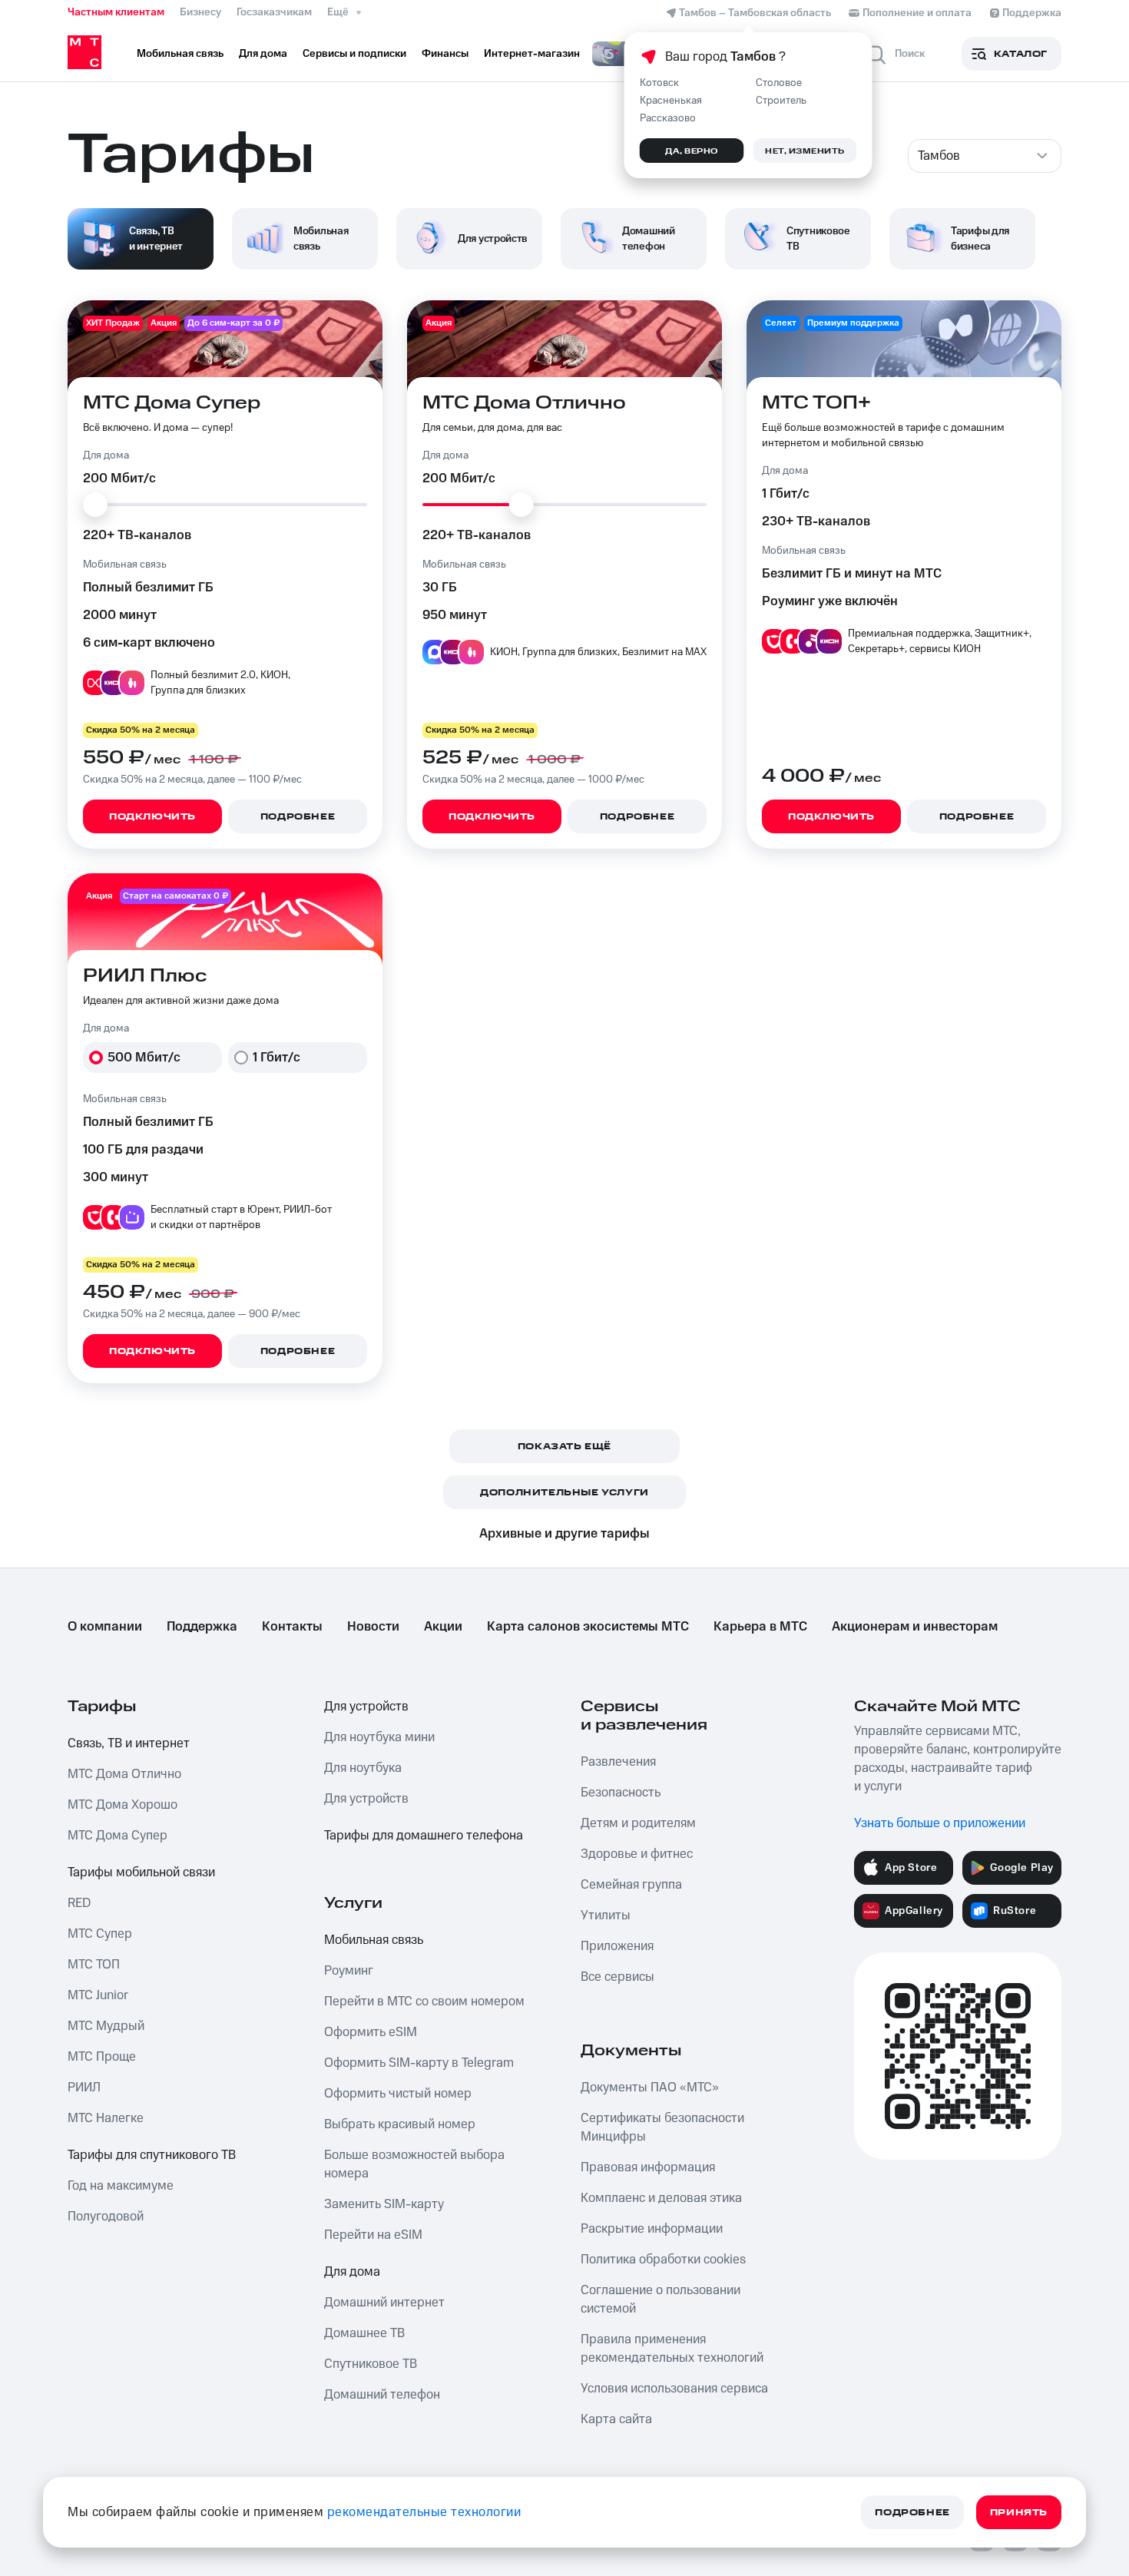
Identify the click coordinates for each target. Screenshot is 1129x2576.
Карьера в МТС (760, 1627)
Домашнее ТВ (364, 2333)
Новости (373, 1627)
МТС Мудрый (106, 2026)
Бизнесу (200, 12)
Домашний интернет (384, 2303)
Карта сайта (616, 2419)
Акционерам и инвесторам (915, 1627)
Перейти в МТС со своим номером (424, 2002)
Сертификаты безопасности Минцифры (662, 2127)
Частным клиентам (116, 12)
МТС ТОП (94, 1965)
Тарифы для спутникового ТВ (152, 2155)
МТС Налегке (106, 2118)
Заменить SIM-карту (384, 2204)
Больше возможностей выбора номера (414, 2164)
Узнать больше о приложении (940, 1823)
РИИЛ (84, 2088)
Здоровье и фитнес (637, 1854)
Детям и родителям (638, 1823)
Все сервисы (617, 1977)
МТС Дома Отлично (124, 1774)
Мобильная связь (374, 1940)
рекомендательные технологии (424, 2512)
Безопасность (621, 1793)
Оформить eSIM (371, 2032)
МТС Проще (102, 2057)
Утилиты (606, 1915)
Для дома (352, 2272)
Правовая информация (648, 2167)
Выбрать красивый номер (400, 2124)
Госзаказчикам (274, 12)
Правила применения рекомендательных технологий (672, 2349)
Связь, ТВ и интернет (129, 1743)
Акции (443, 1627)
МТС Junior (98, 1995)
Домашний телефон (382, 2395)
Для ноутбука (363, 1768)
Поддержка (202, 1627)
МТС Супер (100, 1934)
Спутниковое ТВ (371, 2364)
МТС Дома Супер (118, 1836)
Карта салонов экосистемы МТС (588, 1627)
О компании (105, 1627)
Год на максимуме (121, 2186)
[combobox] (985, 156)
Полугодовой (106, 2217)
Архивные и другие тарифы (564, 1534)
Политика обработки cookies (663, 2260)
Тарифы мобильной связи (141, 1872)
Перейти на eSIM (373, 2235)
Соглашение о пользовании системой (661, 2300)
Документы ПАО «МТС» (650, 2088)
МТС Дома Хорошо (123, 1805)
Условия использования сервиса (674, 2389)
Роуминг (349, 1971)
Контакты (292, 1627)
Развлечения (618, 1762)
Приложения (617, 1946)
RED (79, 1903)
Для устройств (366, 1707)
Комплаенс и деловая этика (661, 2198)
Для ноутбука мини (379, 1737)
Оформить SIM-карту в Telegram (419, 2063)
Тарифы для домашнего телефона (424, 1836)
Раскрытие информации (652, 2229)
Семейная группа (631, 1885)
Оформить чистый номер (398, 2094)
